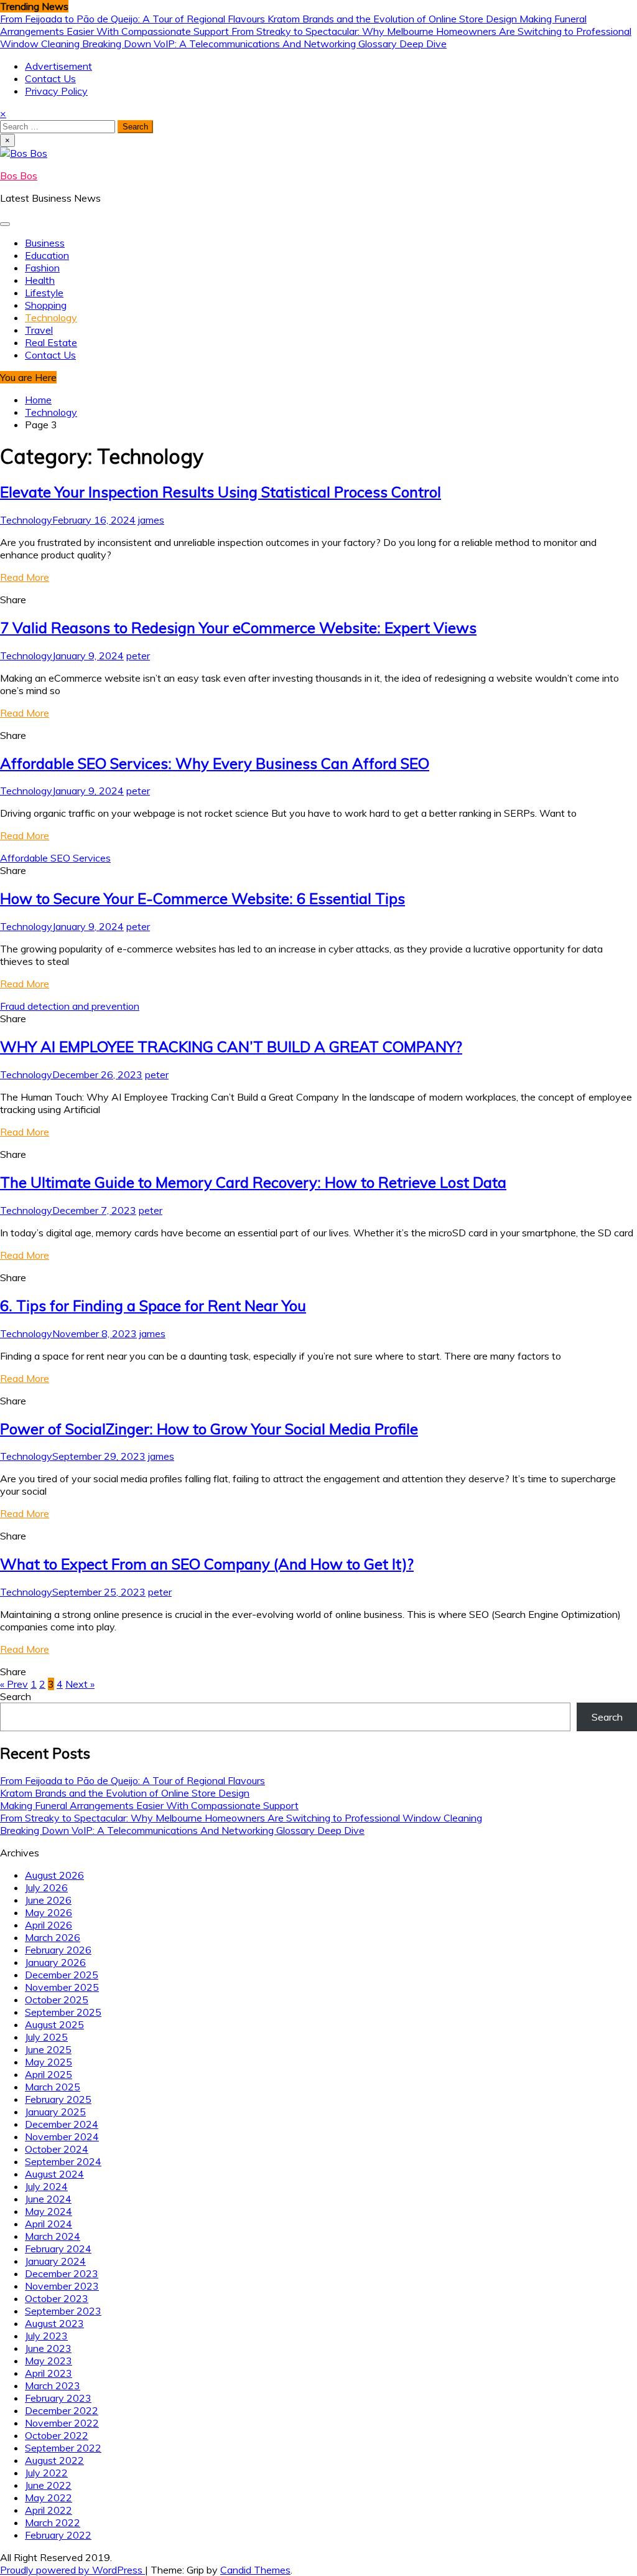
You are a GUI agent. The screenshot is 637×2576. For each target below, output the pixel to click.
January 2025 (55, 2112)
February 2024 (58, 2249)
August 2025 (54, 2024)
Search (16, 1696)
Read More (25, 577)
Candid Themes (255, 2570)
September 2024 (63, 2161)
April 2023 (49, 2373)
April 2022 (49, 2510)
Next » (80, 1684)
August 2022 (54, 2460)
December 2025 (62, 1975)
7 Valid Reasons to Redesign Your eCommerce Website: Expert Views (238, 628)
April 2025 (49, 2074)
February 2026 (58, 1950)
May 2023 (49, 2361)
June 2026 (48, 1900)
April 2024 (49, 2224)
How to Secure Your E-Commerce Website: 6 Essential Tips (202, 898)
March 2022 (53, 2522)
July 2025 (46, 2037)
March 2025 (53, 2087)
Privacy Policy (56, 91)
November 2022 (62, 2423)
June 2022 (48, 2485)
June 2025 (48, 2049)
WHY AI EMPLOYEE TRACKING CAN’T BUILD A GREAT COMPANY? (231, 1046)
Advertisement (58, 66)
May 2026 (49, 1912)
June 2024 (48, 2199)
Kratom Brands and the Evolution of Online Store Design (393, 19)
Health (40, 280)
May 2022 (49, 2498)
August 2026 (54, 1875)
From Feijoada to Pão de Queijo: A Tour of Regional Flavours (134, 19)
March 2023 (53, 2386)
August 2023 (54, 2323)
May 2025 (49, 2062)
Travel (39, 330)
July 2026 (46, 1887)
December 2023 (62, 2273)
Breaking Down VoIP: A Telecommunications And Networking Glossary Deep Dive (264, 44)
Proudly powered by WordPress (72, 2570)
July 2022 (46, 2473)
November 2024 (62, 2136)
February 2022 (58, 2535)
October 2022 (57, 2435)
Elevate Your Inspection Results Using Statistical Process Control (221, 492)
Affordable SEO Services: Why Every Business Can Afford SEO (215, 763)
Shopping (46, 305)
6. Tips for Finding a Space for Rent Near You (153, 1305)
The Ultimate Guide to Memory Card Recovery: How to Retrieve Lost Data (253, 1182)
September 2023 (63, 2311)
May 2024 (49, 2211)
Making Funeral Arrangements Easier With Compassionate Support (149, 1805)
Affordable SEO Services (55, 858)
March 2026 (53, 1937)
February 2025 (58, 2099)
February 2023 (58, 2398)
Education (47, 255)
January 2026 (55, 1962)
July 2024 (46, 2186)
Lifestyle (44, 293)
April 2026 (49, 1925)
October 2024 (57, 2149)
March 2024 (53, 2236)
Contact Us (50, 78)
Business (45, 243)
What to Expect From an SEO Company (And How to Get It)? (207, 1564)
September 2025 (63, 2012)
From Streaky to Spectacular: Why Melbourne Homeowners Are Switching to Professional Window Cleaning (241, 1818)
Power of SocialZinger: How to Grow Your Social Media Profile (209, 1429)
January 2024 (55, 2261)
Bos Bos (19, 176)
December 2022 (62, 2410)
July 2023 (46, 2336)
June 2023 (48, 2348)
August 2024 (54, 2174)
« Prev (14, 1684)
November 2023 (62, 2286)
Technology (51, 317)
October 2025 (57, 2000)
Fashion (42, 268)
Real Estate (51, 342)
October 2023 (57, 2298)
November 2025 (62, 1987)
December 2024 (62, 2124)
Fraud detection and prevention (70, 1006)
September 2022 (63, 2448)
